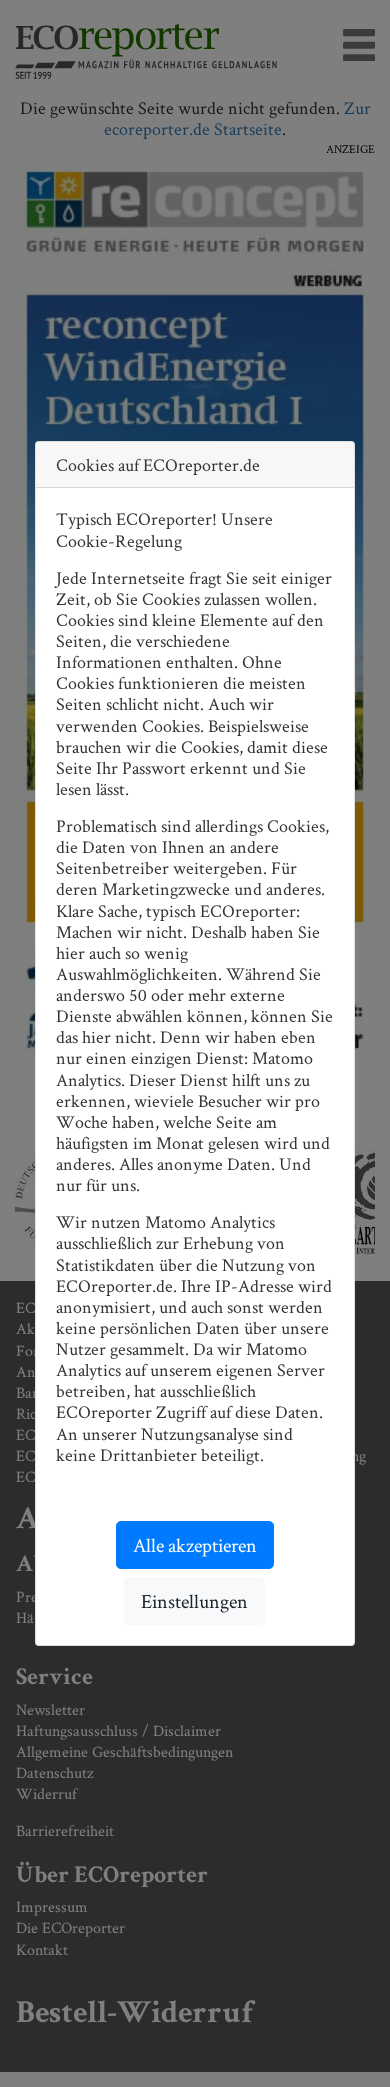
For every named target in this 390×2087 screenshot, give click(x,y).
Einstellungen (194, 1601)
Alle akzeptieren (195, 1545)
